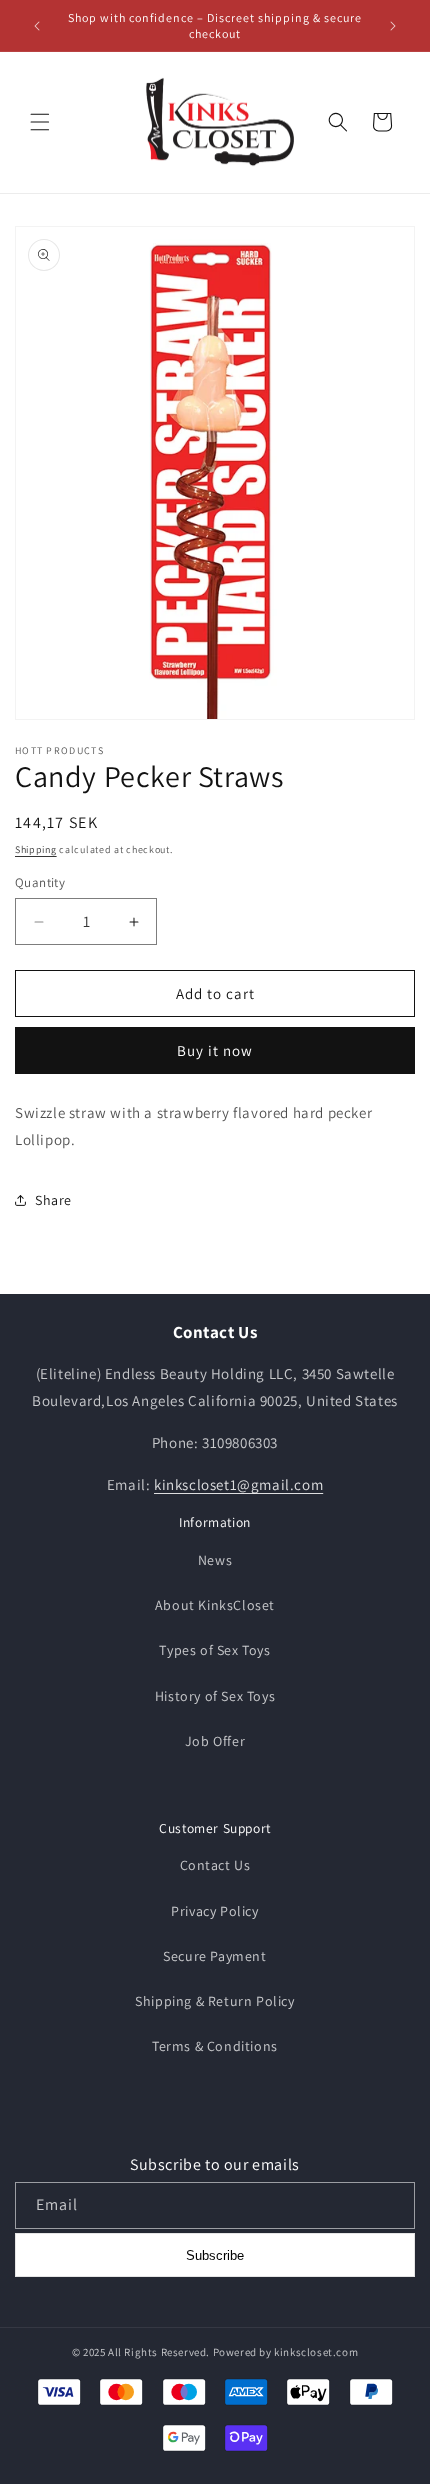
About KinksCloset (215, 1605)
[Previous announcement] (37, 26)
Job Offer (215, 1741)
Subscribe (215, 2255)
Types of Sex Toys (214, 1650)
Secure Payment (214, 1956)
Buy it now (215, 1050)
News (215, 1560)
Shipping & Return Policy (214, 2001)
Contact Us (215, 1865)
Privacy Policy (214, 1911)
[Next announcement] (393, 26)
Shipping (36, 849)
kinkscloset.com (316, 2352)
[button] (40, 122)
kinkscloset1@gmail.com (238, 1484)
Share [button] (53, 1200)
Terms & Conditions (215, 2046)
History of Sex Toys (215, 1696)
